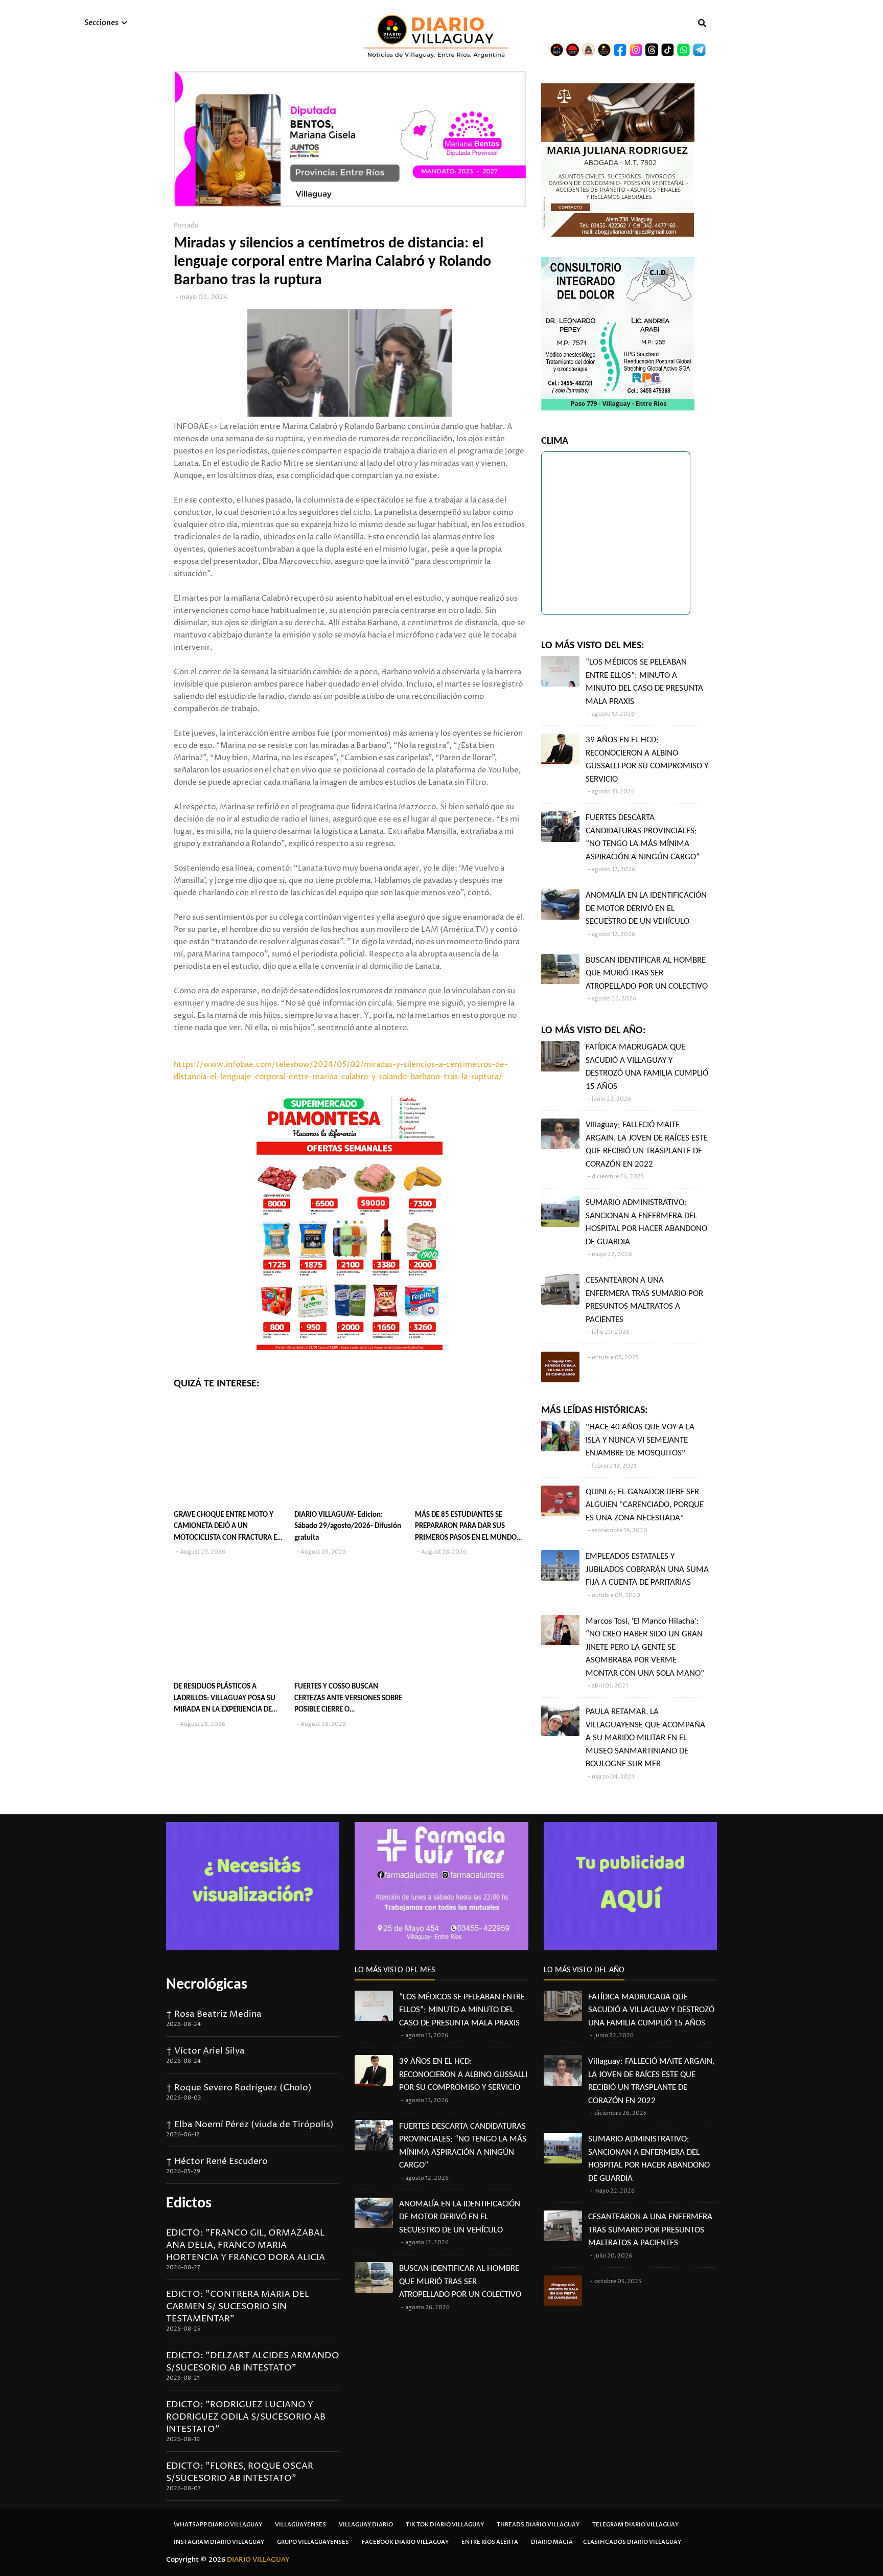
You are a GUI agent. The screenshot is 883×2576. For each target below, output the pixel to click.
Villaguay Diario (366, 2525)
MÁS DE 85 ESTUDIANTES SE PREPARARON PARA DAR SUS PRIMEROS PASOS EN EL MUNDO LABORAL (466, 1528)
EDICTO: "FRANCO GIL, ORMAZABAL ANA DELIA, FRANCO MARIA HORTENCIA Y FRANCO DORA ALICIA (246, 2245)
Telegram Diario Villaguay (635, 2525)
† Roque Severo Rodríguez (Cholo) (239, 2088)
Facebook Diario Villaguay (405, 2542)
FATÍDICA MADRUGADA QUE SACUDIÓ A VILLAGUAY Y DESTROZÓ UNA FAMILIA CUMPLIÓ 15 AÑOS (647, 1067)
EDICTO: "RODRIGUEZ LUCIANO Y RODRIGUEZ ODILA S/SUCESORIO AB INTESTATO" (246, 2417)
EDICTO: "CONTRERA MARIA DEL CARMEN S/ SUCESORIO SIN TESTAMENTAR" (238, 2307)
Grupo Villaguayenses (313, 2542)
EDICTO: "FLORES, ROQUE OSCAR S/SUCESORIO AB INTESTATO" (240, 2472)
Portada (186, 226)
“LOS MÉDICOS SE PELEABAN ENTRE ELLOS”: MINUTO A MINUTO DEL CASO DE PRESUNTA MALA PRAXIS (644, 682)
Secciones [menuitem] (101, 23)
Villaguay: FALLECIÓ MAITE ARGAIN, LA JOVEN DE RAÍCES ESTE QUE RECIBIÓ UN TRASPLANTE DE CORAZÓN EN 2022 (647, 1145)
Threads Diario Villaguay (538, 2525)
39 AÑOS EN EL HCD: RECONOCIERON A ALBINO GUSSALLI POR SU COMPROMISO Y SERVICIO (647, 760)
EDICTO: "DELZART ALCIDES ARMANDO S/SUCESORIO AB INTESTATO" (253, 2362)
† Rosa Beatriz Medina (214, 2014)
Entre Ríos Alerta (490, 2542)
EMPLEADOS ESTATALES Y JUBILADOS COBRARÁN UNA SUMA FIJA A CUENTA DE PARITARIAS (647, 1569)
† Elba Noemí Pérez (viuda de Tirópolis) (250, 2125)
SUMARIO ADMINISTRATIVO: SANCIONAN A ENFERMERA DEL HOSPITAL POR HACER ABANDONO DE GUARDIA (646, 1222)
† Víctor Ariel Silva (205, 2051)
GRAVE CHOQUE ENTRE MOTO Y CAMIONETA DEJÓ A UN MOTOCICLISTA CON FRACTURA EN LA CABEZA (228, 1528)
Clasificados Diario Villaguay (632, 2542)
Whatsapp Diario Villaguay (218, 2525)
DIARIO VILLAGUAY (258, 2560)
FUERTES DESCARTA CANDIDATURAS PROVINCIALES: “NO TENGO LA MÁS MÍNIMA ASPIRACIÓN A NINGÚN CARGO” (643, 837)
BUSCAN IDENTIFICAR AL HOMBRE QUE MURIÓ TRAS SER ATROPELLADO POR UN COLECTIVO (647, 973)
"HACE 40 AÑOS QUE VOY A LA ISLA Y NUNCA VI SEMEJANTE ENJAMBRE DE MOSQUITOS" (640, 1440)
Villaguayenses (300, 2525)
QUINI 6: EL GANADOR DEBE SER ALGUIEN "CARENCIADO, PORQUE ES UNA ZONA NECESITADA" (645, 1505)
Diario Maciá (552, 2542)
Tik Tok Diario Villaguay (445, 2525)
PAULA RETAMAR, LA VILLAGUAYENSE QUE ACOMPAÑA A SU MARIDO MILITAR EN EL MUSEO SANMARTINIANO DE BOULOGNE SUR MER (645, 1738)
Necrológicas (207, 1985)
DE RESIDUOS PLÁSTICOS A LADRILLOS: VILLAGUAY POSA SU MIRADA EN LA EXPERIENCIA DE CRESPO (225, 1700)
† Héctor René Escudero (217, 2161)
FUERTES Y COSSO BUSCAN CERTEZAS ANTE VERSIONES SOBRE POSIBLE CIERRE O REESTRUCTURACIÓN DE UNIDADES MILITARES (349, 1700)
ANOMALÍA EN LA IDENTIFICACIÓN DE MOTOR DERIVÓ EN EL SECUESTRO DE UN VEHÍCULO (646, 908)
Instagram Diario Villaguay (219, 2542)
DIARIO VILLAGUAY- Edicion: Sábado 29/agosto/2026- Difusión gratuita (348, 1526)
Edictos (189, 2204)
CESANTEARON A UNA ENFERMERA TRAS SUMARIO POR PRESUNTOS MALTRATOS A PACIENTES (644, 1300)
